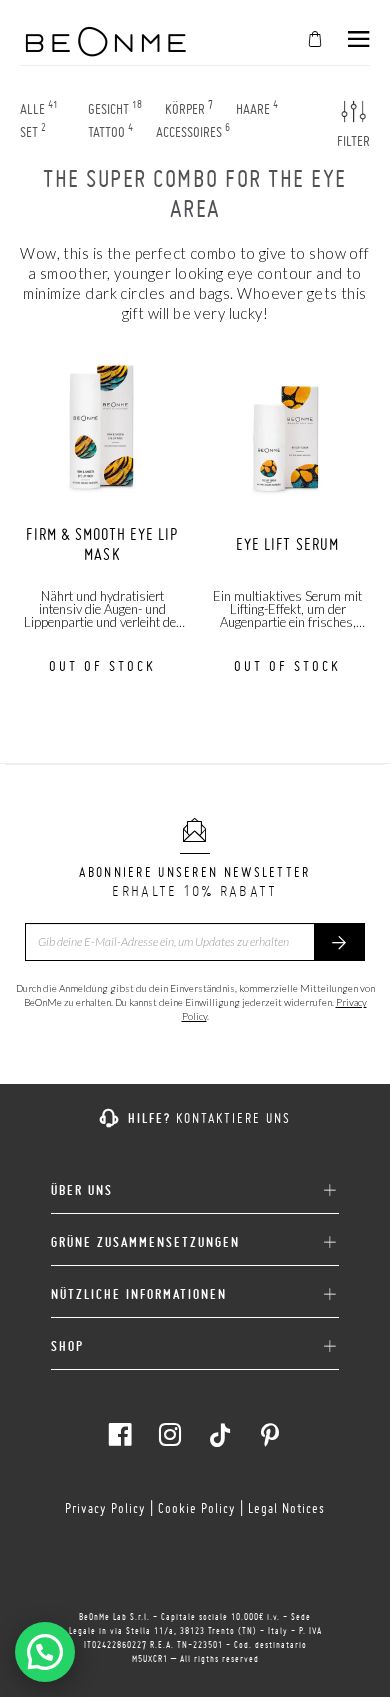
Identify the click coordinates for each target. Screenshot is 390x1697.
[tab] (195, 1183)
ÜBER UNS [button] (82, 1190)
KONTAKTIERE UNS (233, 1118)
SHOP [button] (67, 1346)
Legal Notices (286, 1508)
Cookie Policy (197, 1508)
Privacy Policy (105, 1508)
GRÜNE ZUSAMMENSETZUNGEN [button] (145, 1242)
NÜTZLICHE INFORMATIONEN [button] (139, 1294)
